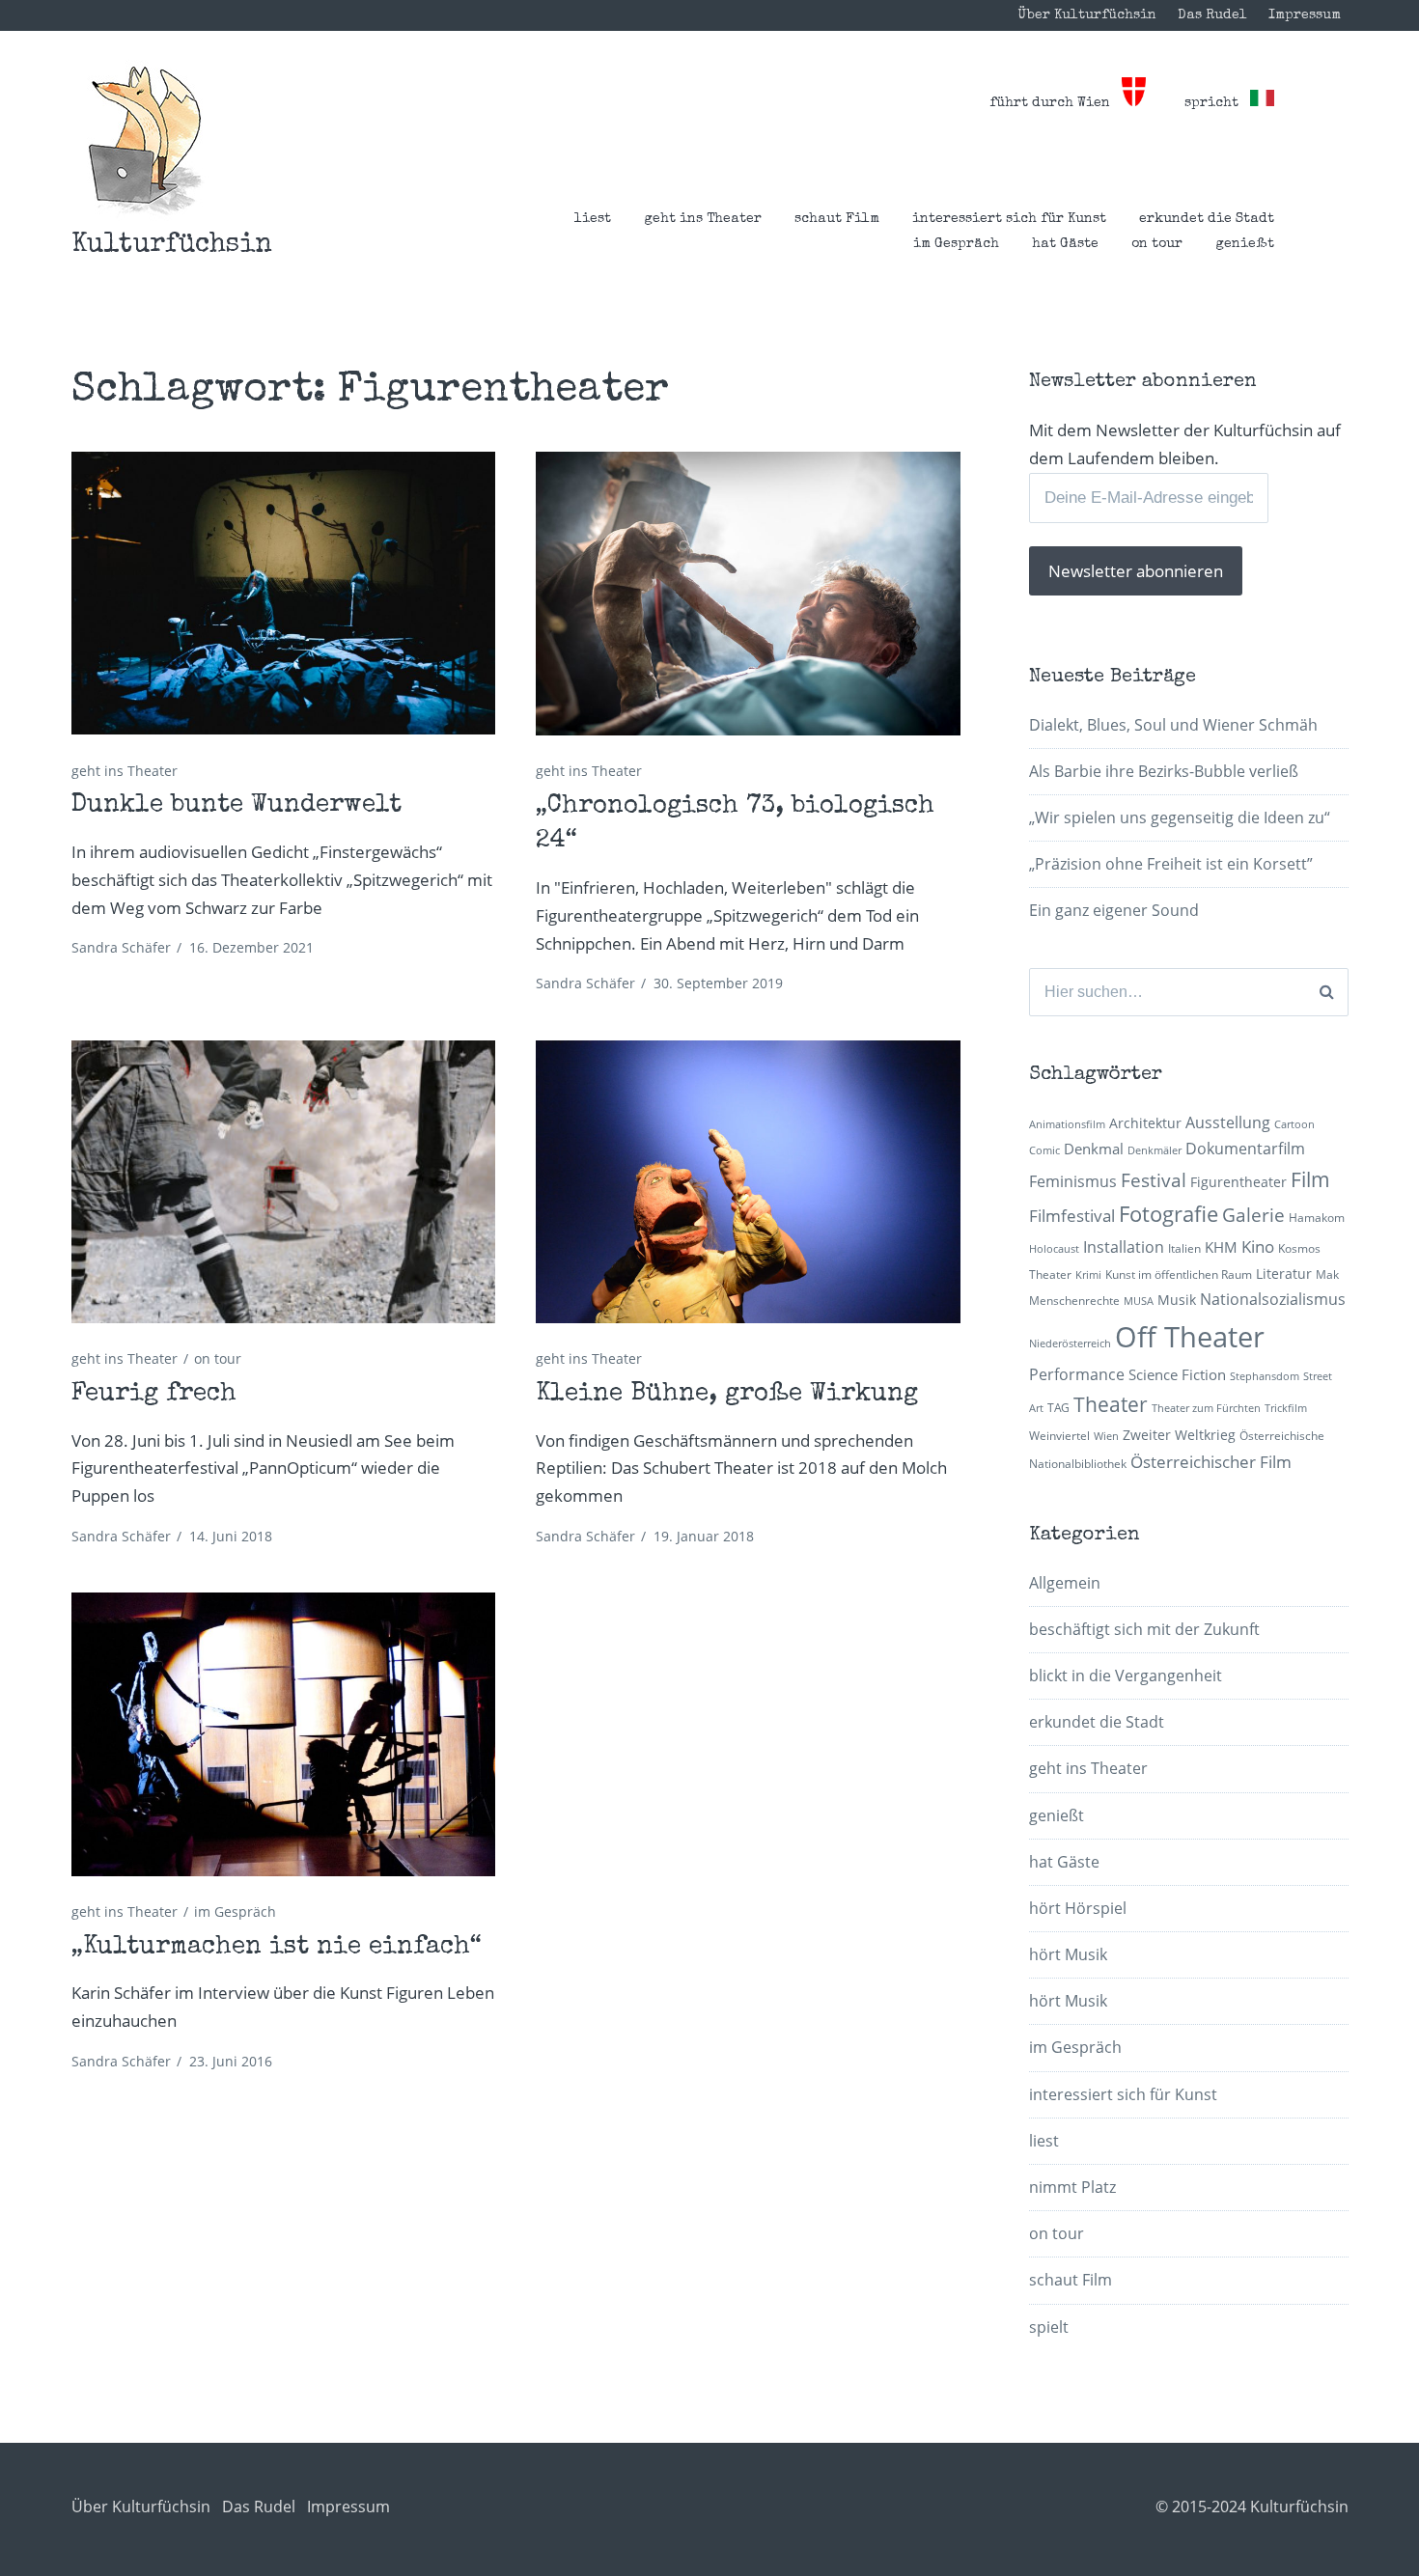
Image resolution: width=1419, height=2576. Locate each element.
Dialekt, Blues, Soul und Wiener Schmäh (1173, 725)
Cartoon (1294, 1124)
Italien (1184, 1248)
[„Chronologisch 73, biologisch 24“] (748, 594)
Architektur (1145, 1123)
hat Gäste (1065, 244)
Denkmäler (1155, 1150)
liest (593, 219)
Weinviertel (1059, 1436)
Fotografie (1169, 1214)
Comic (1044, 1150)
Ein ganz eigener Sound (1114, 910)
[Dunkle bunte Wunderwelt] (284, 593)
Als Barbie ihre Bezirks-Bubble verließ (1164, 771)
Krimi (1088, 1275)
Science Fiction (1177, 1374)
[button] (145, 140)
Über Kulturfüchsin (1087, 15)
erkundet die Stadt (1207, 219)
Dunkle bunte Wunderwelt (236, 806)
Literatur (1284, 1274)
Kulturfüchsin (172, 245)
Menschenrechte (1074, 1301)
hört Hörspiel (1078, 1908)
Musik (1177, 1300)
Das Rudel (1212, 15)
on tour (1157, 244)
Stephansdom (1265, 1376)
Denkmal (1094, 1149)
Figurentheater (1238, 1182)
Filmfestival (1072, 1216)
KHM (1221, 1247)
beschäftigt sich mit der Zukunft (1144, 1629)
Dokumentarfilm (1245, 1149)
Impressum (1305, 15)
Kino (1258, 1246)
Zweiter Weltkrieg (1179, 1435)
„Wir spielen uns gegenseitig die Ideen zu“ (1180, 817)
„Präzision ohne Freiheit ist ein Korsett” (1171, 864)
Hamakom (1317, 1218)
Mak (1327, 1274)
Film (1310, 1179)
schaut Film (837, 219)
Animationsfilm (1067, 1124)
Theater (1111, 1404)
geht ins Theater (703, 219)
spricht (1217, 103)
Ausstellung (1228, 1122)
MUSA (1139, 1301)
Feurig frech (154, 1395)
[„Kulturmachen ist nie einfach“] (284, 1734)
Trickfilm (1286, 1408)
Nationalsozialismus (1273, 1299)
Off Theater (1190, 1337)
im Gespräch (956, 244)
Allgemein (1065, 1583)
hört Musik (1068, 1954)
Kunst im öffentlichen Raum (1179, 1274)
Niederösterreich (1070, 1343)
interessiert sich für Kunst (1009, 219)
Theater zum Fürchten (1206, 1408)
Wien (1106, 1436)
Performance (1077, 1374)
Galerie (1253, 1215)
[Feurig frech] (284, 1182)
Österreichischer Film (1211, 1462)
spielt (1049, 2327)
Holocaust (1054, 1249)
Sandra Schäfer (121, 947)
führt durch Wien (1056, 103)
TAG (1058, 1408)
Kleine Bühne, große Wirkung (727, 1395)
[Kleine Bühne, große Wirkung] (748, 1182)
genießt (1245, 244)
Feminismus (1073, 1181)
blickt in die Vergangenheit (1126, 1676)
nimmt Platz (1072, 2187)
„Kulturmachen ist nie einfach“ (277, 1948)
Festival (1154, 1180)
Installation (1124, 1247)
